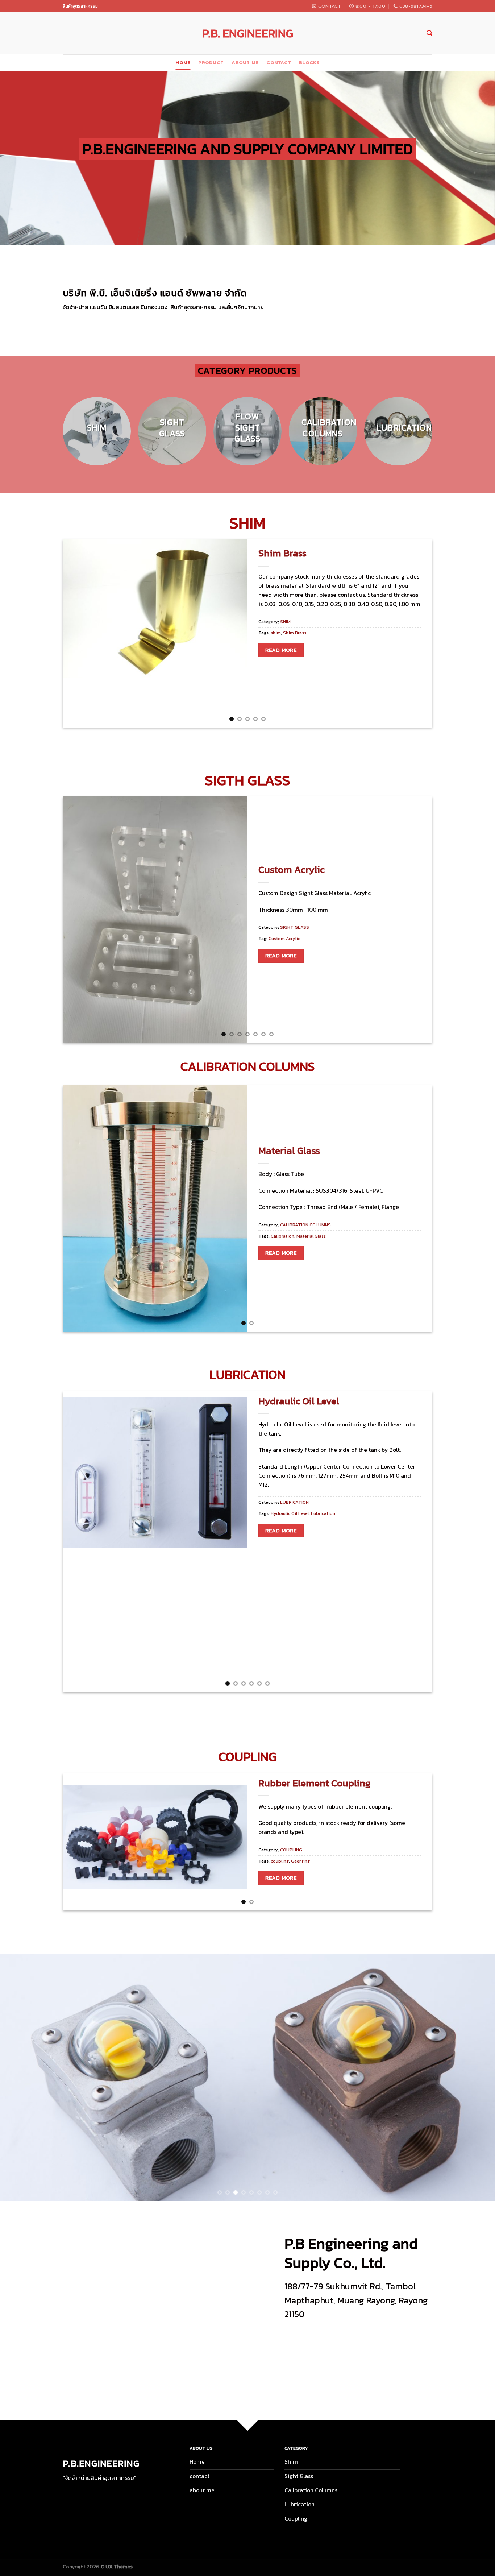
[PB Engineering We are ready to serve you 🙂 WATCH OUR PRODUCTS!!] (247, 2077)
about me (245, 63)
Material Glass (289, 1151)
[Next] (440, 435)
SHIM (285, 622)
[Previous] (55, 435)
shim (276, 633)
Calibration (282, 1236)
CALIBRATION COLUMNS (305, 1225)
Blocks (309, 63)
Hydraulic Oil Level (299, 1401)
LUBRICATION (294, 1502)
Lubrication (323, 1513)
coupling (280, 1861)
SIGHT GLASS (295, 927)
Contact (279, 63)
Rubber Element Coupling (314, 1783)
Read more (281, 650)
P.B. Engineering (248, 33)
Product (211, 63)
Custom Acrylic (292, 870)
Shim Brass (282, 553)
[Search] (429, 33)
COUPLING (291, 1850)
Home (183, 63)
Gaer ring (300, 1861)
